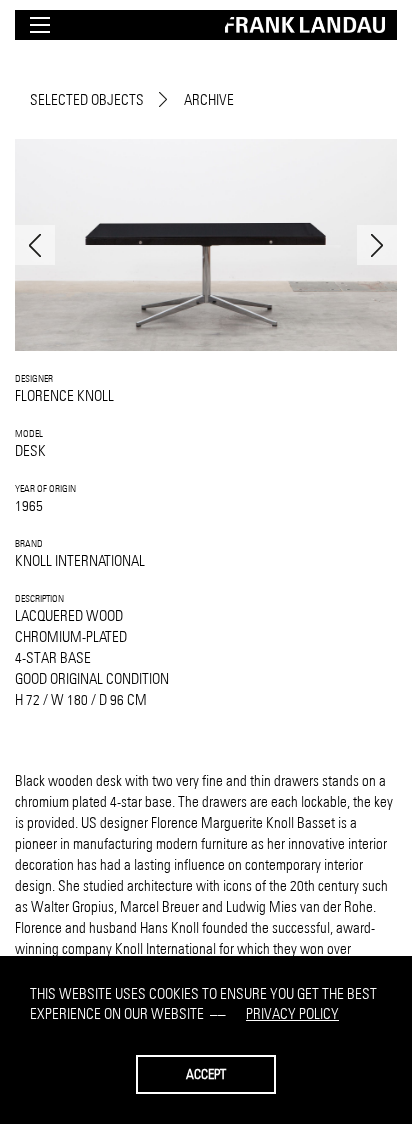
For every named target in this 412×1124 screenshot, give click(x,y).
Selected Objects (87, 99)
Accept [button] (206, 1074)
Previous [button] (35, 245)
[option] (206, 245)
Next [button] (377, 245)
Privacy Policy (292, 1013)
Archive (209, 99)
